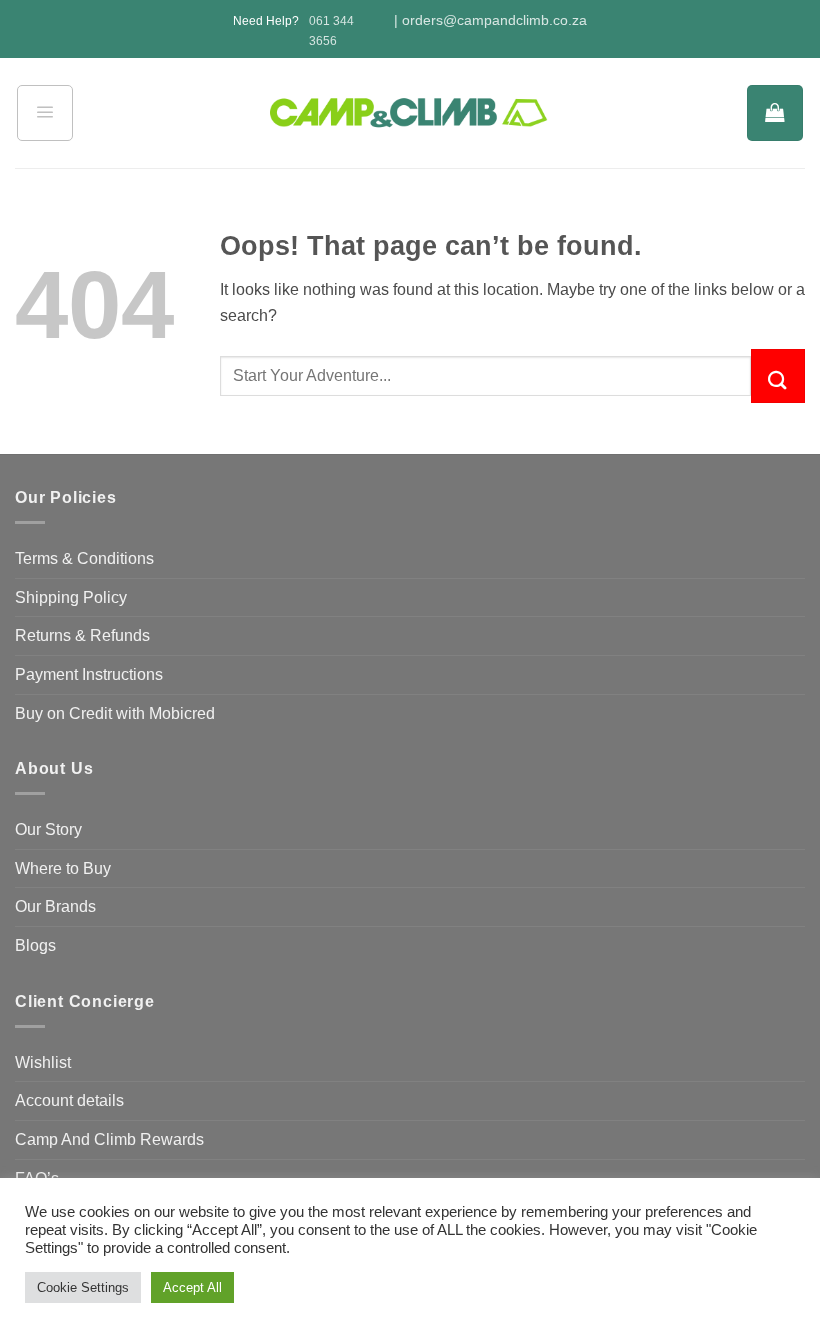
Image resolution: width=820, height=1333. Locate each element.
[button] (45, 113)
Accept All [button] (192, 1287)
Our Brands (55, 906)
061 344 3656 (331, 30)
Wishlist (43, 1062)
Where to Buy (63, 868)
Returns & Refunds (82, 635)
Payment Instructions (89, 674)
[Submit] (778, 376)
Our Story (48, 829)
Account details (69, 1100)
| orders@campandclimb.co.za (490, 20)
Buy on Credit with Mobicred (115, 713)
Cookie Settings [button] (83, 1287)
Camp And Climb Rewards (109, 1139)
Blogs (35, 945)
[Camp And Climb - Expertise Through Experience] (410, 113)
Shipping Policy (71, 597)
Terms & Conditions (84, 558)
